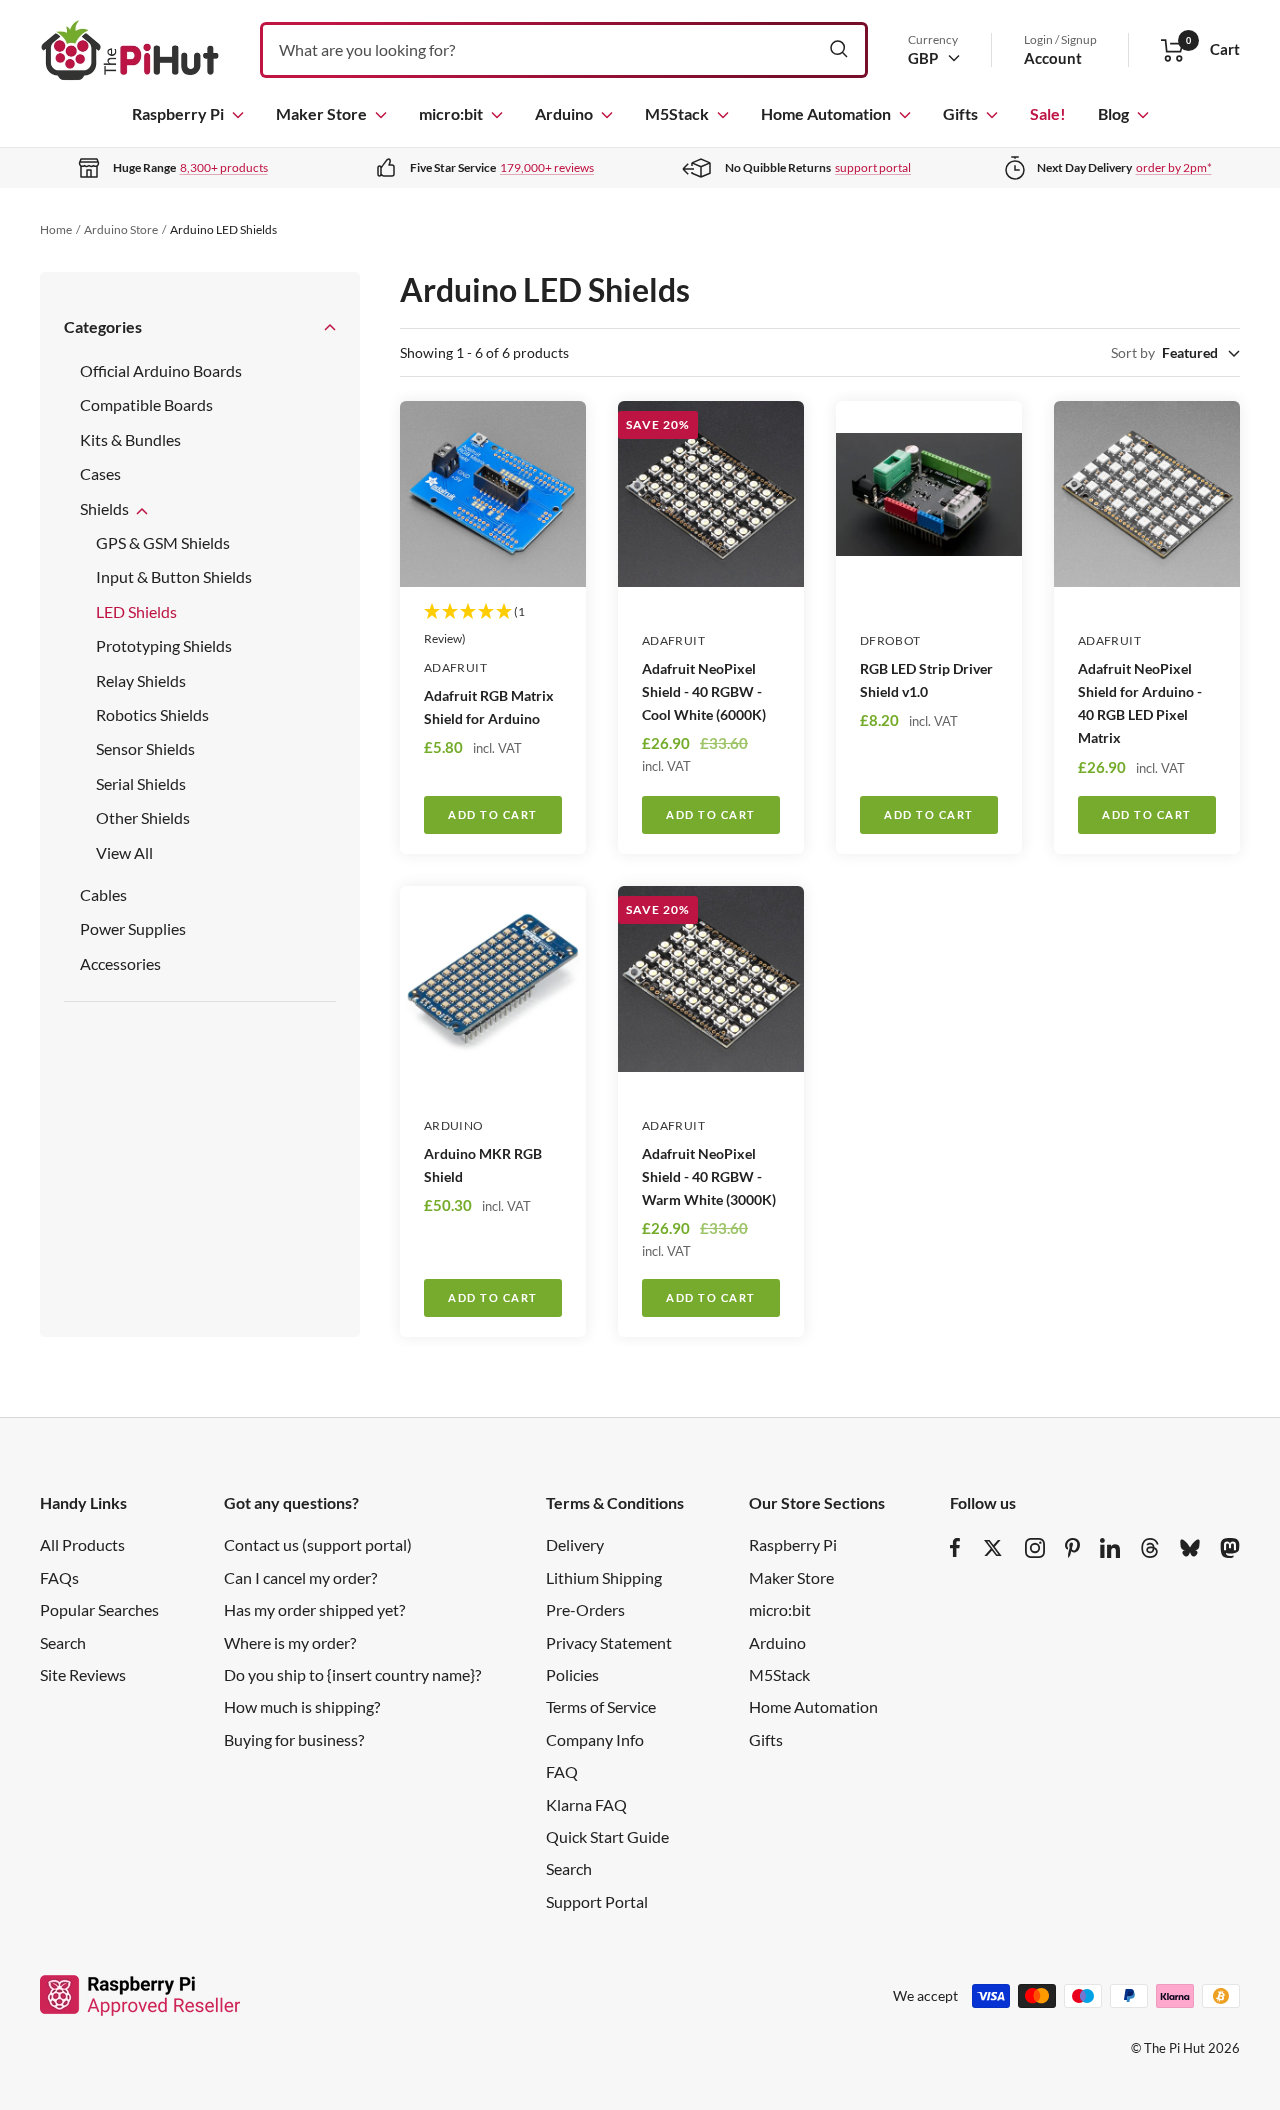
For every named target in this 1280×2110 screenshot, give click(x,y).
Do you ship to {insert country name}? (352, 1674)
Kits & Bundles (130, 439)
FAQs (59, 1577)
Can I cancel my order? (300, 1577)
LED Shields (136, 611)
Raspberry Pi (178, 113)
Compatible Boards (146, 404)
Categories (103, 326)
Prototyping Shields (164, 645)
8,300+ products (224, 167)
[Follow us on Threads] (1150, 1548)
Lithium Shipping (604, 1577)
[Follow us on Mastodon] (1230, 1548)
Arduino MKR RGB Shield (483, 1165)
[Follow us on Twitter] (993, 1548)
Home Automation (826, 113)
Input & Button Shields (174, 576)
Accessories (120, 963)
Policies (572, 1674)
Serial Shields (141, 783)
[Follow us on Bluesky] (1190, 1548)
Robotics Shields (152, 714)
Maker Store (321, 113)
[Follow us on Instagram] (1035, 1548)
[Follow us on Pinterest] (1072, 1548)
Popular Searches (99, 1609)
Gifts (960, 113)
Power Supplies (133, 928)
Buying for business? (294, 1739)
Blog (1113, 113)
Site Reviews (83, 1674)
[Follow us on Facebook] (955, 1548)
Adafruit (455, 667)
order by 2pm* (1174, 167)
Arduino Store (121, 229)
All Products (82, 1544)
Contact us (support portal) (318, 1544)
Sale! (1048, 113)
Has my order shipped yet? (314, 1609)
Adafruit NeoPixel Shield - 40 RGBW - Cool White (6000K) (704, 691)
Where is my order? (290, 1642)
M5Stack (677, 113)
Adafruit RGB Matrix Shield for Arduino (489, 707)
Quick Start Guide (607, 1836)
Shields (106, 508)
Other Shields (143, 817)
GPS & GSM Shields (163, 542)
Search (63, 1642)
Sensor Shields (145, 748)
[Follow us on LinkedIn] (1110, 1548)
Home (56, 229)
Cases (100, 473)
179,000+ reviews (547, 167)
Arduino (564, 113)
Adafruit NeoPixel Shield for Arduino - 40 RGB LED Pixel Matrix (1140, 703)
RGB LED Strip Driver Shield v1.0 (926, 680)
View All (124, 852)
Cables (103, 894)
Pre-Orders (585, 1609)
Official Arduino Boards (161, 370)
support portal (873, 167)
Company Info (595, 1739)
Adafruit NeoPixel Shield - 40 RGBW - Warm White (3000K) (709, 1176)
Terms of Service (601, 1706)
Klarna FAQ (586, 1804)
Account (1053, 58)
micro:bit (451, 113)
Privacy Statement (609, 1642)
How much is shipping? (302, 1706)
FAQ (562, 1771)
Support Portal (597, 1901)
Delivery (575, 1544)
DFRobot (890, 640)
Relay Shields (141, 680)
